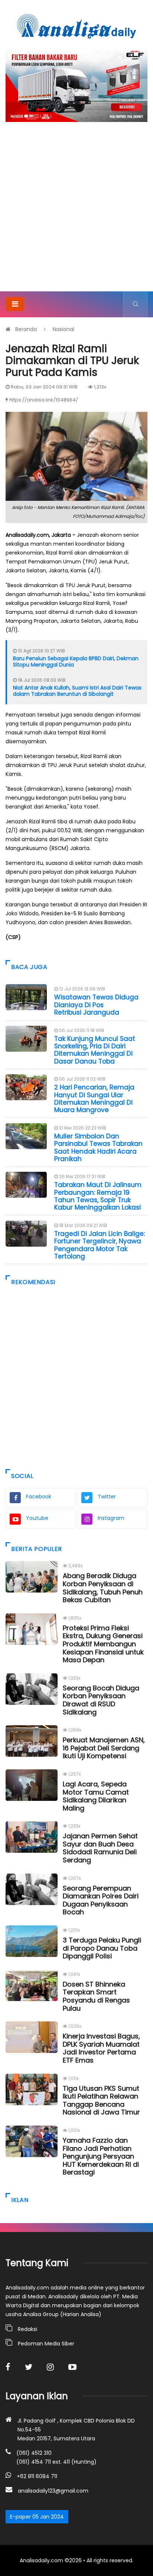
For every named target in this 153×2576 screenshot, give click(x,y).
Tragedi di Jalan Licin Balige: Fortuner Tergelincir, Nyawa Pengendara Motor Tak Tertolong (100, 1245)
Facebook (39, 1497)
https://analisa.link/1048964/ (44, 400)
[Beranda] (76, 26)
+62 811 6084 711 (37, 2476)
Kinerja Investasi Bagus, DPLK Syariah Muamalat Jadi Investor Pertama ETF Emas (101, 2048)
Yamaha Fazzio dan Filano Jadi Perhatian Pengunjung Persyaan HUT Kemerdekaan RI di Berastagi (101, 2156)
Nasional (64, 329)
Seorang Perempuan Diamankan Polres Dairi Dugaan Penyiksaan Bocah (101, 1900)
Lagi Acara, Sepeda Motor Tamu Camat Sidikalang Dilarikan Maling (96, 1796)
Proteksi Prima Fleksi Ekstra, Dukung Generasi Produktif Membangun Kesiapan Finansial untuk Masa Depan (103, 1644)
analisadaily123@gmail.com (53, 2491)
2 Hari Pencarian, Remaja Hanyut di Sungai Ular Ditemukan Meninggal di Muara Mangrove (94, 1099)
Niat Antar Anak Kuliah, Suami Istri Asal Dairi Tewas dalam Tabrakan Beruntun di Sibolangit (77, 691)
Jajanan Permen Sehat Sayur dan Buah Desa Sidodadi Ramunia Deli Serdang (100, 1848)
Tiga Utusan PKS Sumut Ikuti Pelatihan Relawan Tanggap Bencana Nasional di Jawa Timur (101, 2100)
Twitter (107, 1497)
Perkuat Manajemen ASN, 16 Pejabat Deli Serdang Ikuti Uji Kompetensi (104, 1748)
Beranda (26, 329)
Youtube (37, 1518)
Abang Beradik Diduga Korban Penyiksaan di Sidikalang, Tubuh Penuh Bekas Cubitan (103, 1588)
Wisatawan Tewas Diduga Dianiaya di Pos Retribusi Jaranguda (96, 1005)
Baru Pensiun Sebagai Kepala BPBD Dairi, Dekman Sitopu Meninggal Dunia (76, 662)
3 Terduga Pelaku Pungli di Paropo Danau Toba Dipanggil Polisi (102, 1948)
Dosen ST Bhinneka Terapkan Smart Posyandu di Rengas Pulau (96, 1996)
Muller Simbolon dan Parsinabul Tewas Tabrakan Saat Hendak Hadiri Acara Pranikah (98, 1148)
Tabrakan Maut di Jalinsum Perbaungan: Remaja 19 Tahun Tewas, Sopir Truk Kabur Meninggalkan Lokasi (98, 1196)
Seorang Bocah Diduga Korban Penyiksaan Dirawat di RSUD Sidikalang (101, 1700)
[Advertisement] (76, 211)
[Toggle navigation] (15, 304)
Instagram (111, 1518)
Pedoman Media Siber (46, 2344)
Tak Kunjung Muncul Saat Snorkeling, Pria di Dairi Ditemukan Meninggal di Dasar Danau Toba (95, 1050)
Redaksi (27, 2329)
